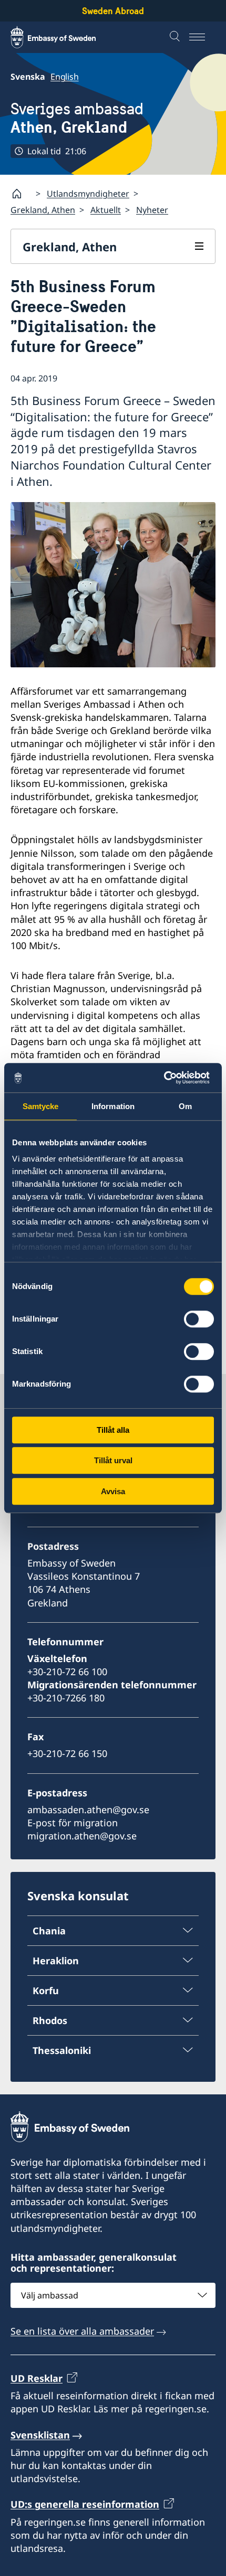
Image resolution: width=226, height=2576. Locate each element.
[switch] (199, 1319)
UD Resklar (37, 2378)
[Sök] (176, 37)
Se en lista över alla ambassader (82, 2331)
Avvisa (113, 1491)
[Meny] (202, 37)
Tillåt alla (113, 1430)
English (65, 77)
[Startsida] (21, 194)
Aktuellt (106, 210)
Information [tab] (113, 1106)
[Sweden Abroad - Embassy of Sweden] (63, 37)
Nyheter (152, 210)
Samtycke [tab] (41, 1106)
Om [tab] (185, 1106)
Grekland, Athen (43, 210)
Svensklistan (40, 2435)
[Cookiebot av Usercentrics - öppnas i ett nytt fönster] (168, 1078)
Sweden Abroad (113, 11)
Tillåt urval (113, 1460)
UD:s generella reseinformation (85, 2504)
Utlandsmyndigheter (88, 194)
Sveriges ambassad (77, 118)
